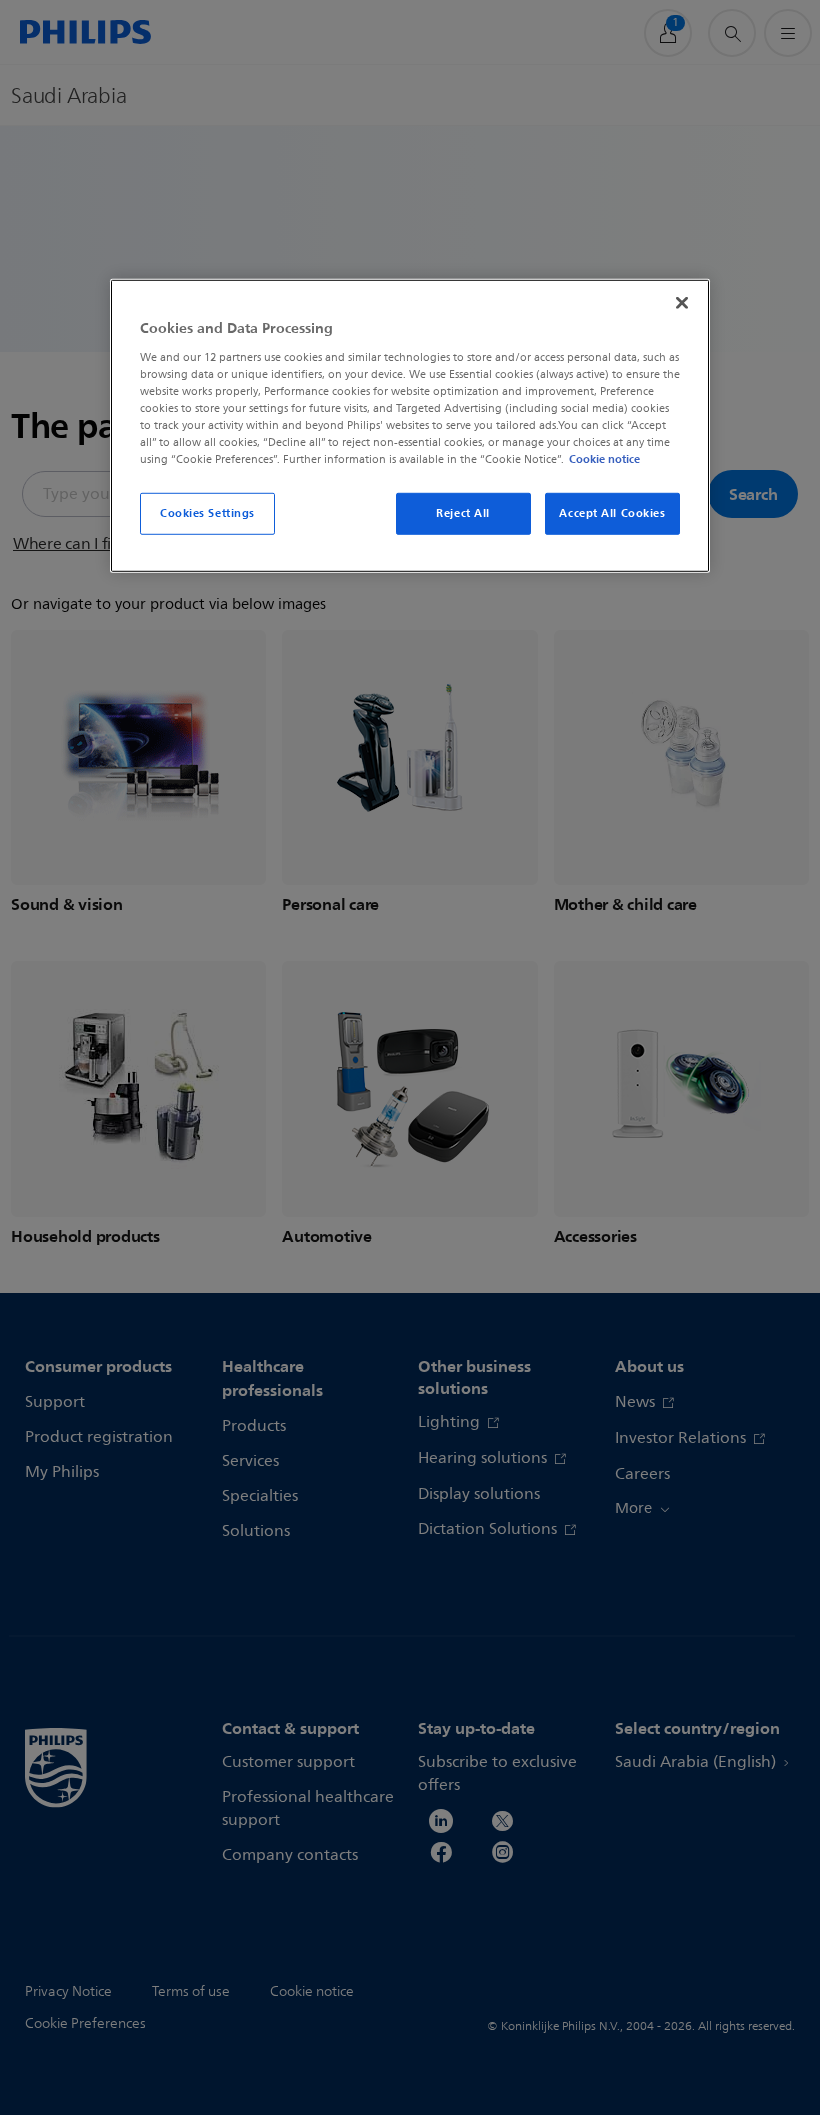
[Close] (682, 303)
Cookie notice (604, 459)
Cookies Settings (207, 513)
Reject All (463, 513)
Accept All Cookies (612, 513)
